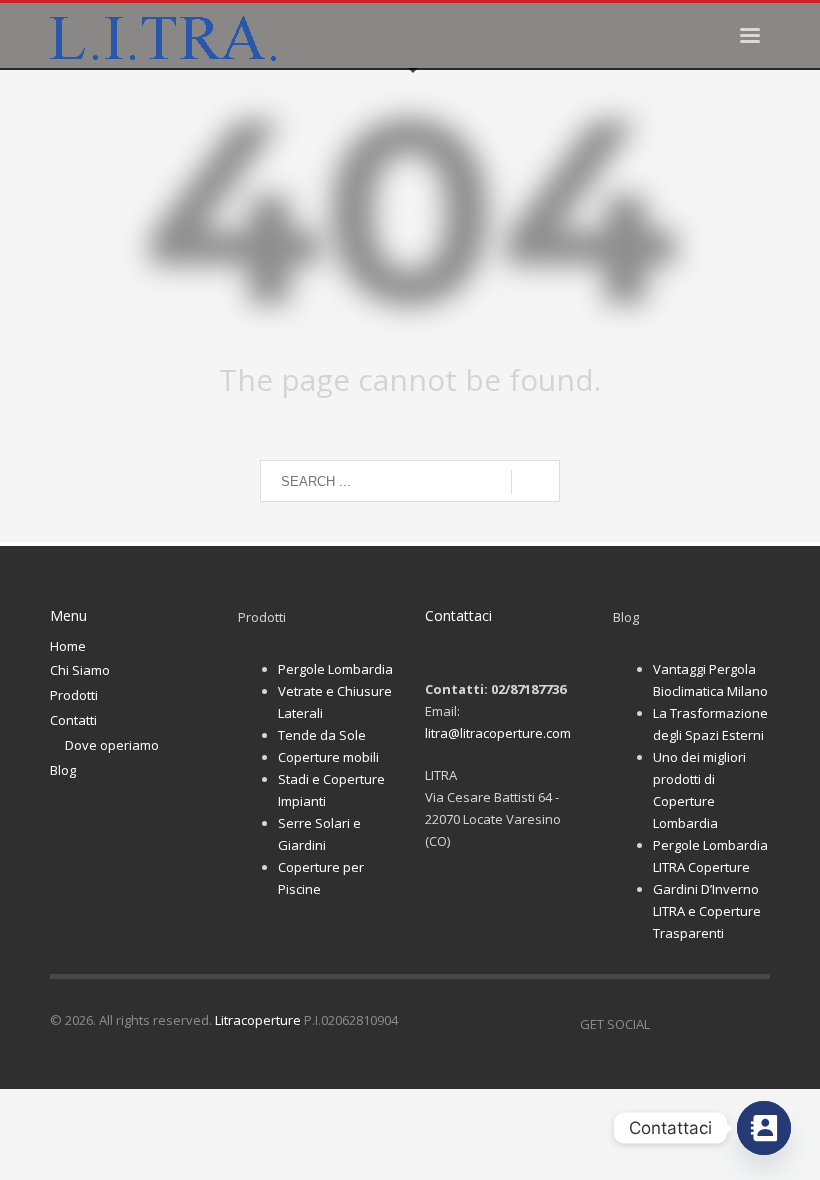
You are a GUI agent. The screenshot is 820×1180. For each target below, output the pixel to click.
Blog (63, 770)
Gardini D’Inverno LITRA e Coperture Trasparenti (707, 911)
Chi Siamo (80, 670)
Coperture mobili (328, 757)
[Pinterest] (725, 1024)
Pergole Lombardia (335, 669)
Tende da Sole (322, 735)
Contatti (73, 720)
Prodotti (74, 695)
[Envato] (755, 1024)
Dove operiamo (112, 745)
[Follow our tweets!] (695, 1024)
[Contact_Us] (764, 1128)
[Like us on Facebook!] (665, 1024)
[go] (535, 482)
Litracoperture (258, 1020)
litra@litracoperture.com (498, 733)
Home (68, 646)
